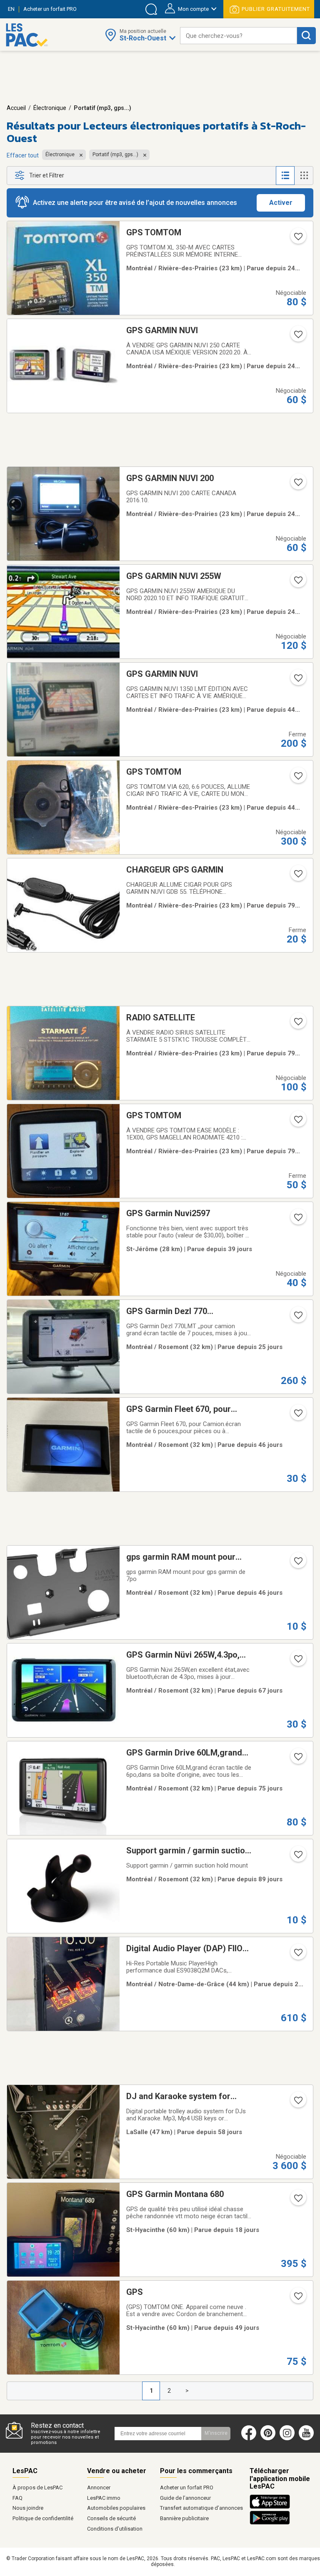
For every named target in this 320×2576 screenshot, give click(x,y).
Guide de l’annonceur (185, 2498)
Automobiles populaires (116, 2508)
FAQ (17, 2498)
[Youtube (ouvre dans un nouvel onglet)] (308, 2439)
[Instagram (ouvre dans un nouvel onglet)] (287, 2439)
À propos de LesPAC (37, 2487)
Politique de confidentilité (43, 2518)
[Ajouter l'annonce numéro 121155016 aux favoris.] (297, 681)
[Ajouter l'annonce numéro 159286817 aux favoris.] (297, 778)
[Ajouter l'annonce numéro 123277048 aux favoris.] (297, 239)
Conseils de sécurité (111, 2518)
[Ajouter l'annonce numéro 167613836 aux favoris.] (297, 1024)
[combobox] (239, 36)
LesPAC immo (104, 2498)
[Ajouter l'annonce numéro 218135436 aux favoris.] (297, 1318)
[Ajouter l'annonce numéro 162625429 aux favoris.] (297, 1122)
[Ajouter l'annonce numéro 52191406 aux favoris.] (297, 485)
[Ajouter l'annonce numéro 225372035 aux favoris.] (297, 2201)
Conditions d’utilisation (115, 2529)
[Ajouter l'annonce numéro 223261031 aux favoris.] (297, 1759)
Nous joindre (28, 2508)
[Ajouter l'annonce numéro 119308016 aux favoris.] (297, 876)
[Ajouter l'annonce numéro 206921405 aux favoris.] (297, 1564)
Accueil (16, 108)
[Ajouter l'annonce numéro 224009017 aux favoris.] (297, 2299)
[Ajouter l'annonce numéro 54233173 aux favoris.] (297, 583)
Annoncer (99, 2487)
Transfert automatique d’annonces (201, 2508)
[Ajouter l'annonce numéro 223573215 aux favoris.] (297, 1661)
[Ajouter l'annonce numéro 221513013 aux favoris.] (297, 1220)
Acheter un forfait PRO (187, 2487)
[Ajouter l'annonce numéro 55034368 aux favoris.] (297, 337)
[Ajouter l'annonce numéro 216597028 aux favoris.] (297, 1857)
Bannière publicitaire (184, 2518)
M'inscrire (216, 2433)
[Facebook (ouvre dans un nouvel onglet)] (249, 2439)
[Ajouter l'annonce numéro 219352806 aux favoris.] (297, 1955)
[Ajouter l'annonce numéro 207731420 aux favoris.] (297, 1416)
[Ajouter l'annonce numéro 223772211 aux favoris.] (297, 2103)
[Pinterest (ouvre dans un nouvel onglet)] (268, 2439)
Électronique (50, 108)
